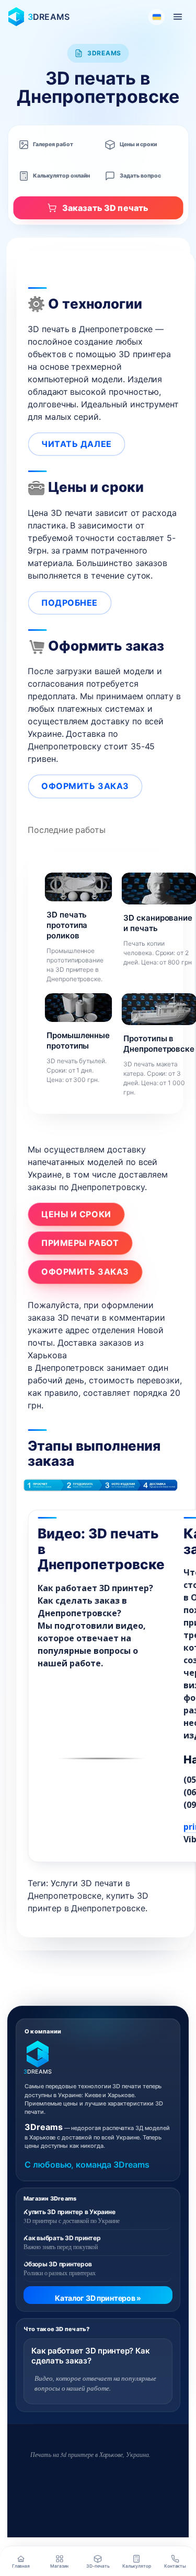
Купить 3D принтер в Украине (70, 2212)
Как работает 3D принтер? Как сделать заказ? (90, 2356)
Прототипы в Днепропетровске (159, 1044)
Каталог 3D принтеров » (98, 2298)
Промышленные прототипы (78, 1040)
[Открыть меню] (178, 17)
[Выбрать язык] (157, 17)
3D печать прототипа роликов (67, 925)
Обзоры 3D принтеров (57, 2264)
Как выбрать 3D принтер (62, 2238)
